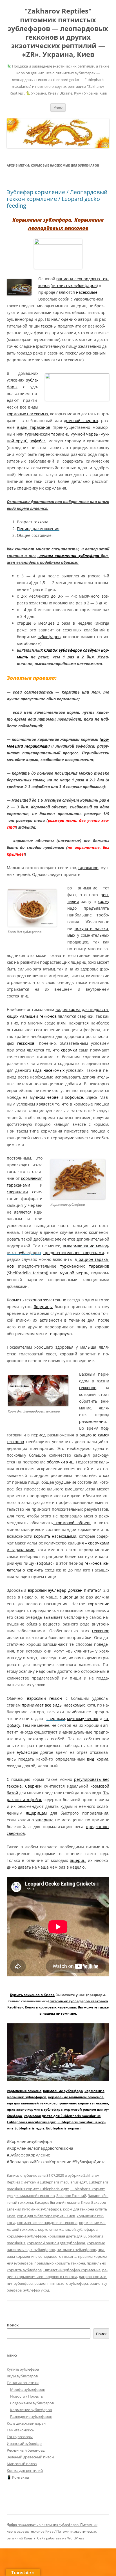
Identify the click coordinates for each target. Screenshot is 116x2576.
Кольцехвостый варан (26, 2423)
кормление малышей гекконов (76, 2097)
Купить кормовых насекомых (51, 2007)
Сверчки (33, 1786)
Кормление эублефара (42, 220)
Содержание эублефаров (32, 2403)
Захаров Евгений (71, 2196)
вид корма (98, 1759)
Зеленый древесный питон (30, 2457)
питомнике (66, 2013)
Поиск (13, 2325)
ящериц (78, 1860)
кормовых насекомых (27, 414)
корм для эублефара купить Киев (46, 2216)
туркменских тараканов (85, 1266)
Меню (58, 107)
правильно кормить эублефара (35, 2109)
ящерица (44, 1820)
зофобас (38, 441)
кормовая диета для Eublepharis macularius (62, 2116)
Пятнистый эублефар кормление (72, 2270)
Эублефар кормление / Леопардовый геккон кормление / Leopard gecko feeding (57, 199)
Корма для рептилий (25, 2470)
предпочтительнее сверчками (74, 1253)
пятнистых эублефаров (74, 285)
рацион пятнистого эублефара (61, 2283)
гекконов (88, 1388)
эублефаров (49, 637)
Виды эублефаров (22, 2376)
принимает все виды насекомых (53, 1705)
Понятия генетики (23, 2383)
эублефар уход (36, 2290)
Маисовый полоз (22, 2464)
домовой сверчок (81, 421)
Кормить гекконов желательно (36, 1300)
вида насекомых (49, 1070)
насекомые (87, 292)
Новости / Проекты (27, 2396)
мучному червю (83, 1719)
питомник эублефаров (76, 2250)
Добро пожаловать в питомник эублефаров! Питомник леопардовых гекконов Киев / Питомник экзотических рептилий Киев (52, 2531)
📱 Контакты (18, 2477)
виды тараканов (34, 427)
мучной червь (84, 434)
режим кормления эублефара (69, 556)
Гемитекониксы (21, 2430)
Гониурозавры (20, 2437)
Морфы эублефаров (28, 2389)
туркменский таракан (46, 434)
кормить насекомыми (55, 1536)
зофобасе (74, 1097)
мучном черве (44, 1097)
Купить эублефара (23, 2369)
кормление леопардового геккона (47, 2223)
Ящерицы (43, 1307)
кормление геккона (24, 2091)
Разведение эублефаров (31, 2416)
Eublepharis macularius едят (31, 2122)
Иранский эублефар (24, 2443)
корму (103, 901)
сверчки (69, 1050)
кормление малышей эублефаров (68, 2229)
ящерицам (36, 1813)
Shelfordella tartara (27, 1273)
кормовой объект (72, 1523)
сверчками (17, 1192)
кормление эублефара (63, 2091)
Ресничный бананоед (26, 2450)
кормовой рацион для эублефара (56, 2243)
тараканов (88, 868)
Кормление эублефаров (31, 2410)
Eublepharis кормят (64, 2128)
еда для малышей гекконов (31, 2103)
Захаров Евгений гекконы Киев (62, 2202)
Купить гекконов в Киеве (32, 1995)
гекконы (49, 326)
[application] (58, 2052)
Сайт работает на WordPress (61, 2538)
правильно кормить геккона (83, 2103)
